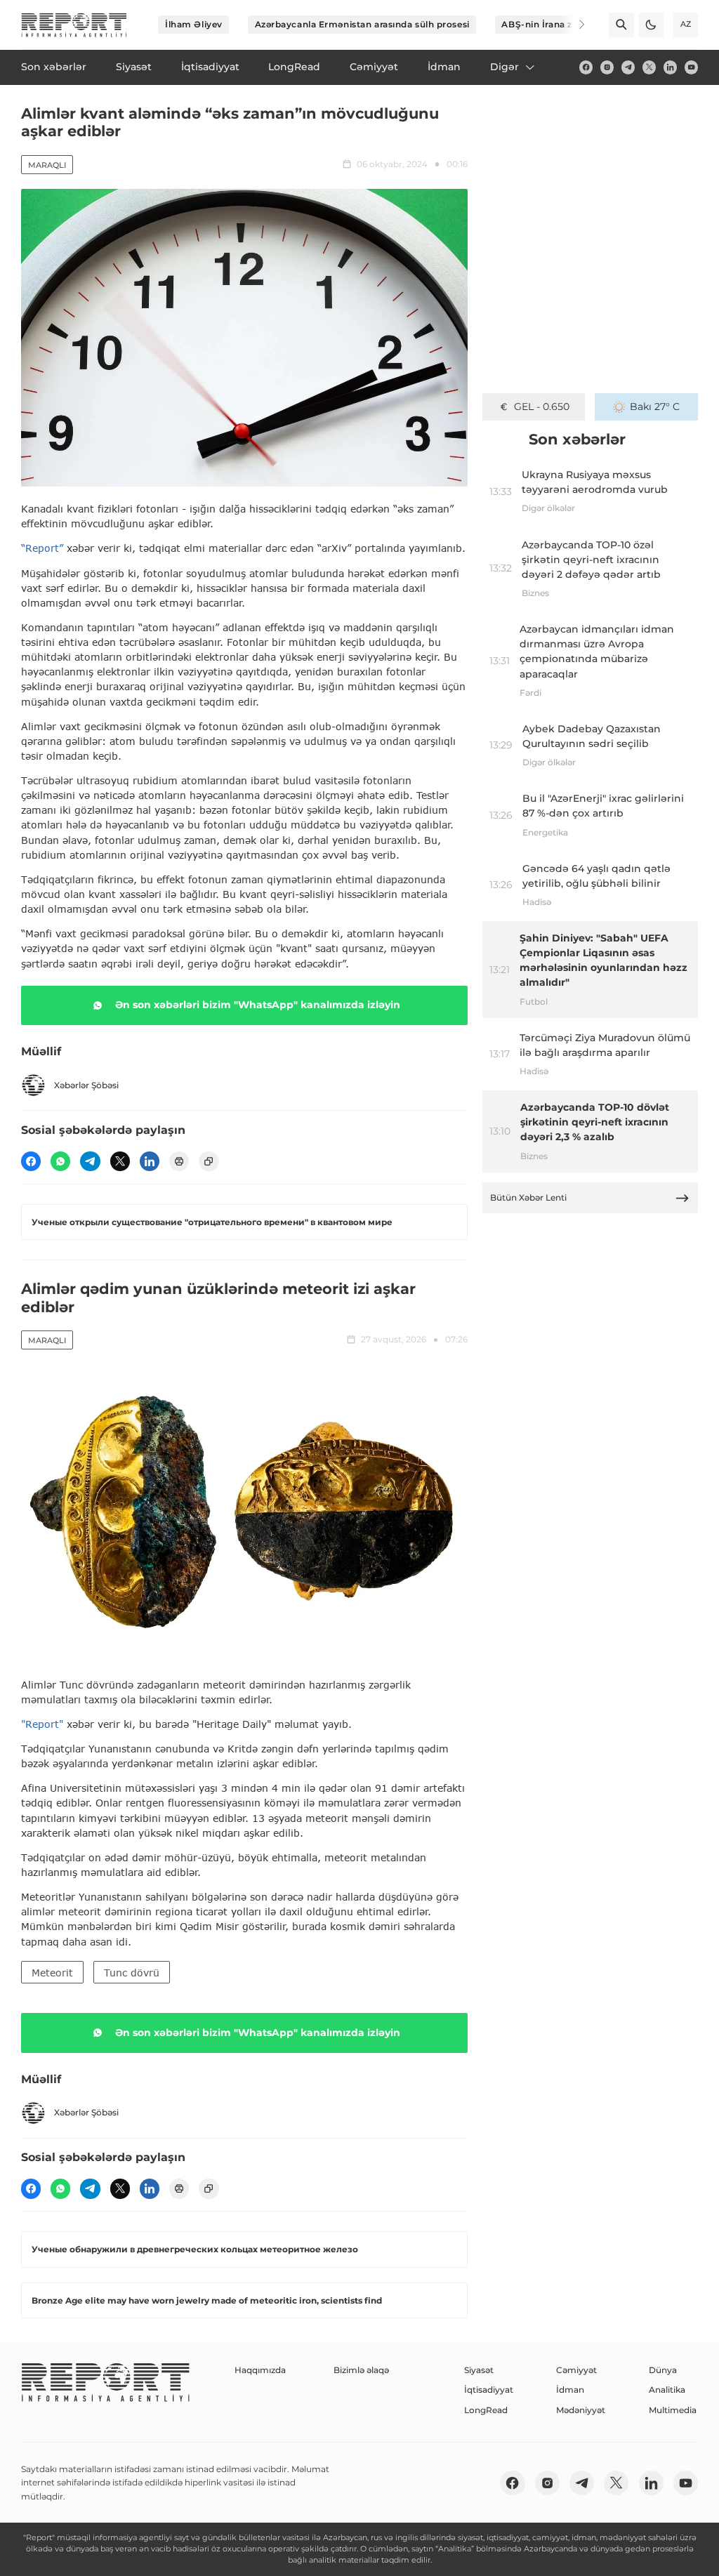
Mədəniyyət (581, 2410)
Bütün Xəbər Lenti (528, 1197)
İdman (570, 2390)
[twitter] (649, 67)
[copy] (209, 1161)
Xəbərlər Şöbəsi (86, 1085)
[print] (179, 1161)
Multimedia (673, 2410)
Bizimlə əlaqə (361, 2370)
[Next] (573, 25)
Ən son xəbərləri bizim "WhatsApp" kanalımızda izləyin (258, 1005)
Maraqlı (47, 165)
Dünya (663, 2370)
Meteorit (52, 1973)
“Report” (42, 548)
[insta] (607, 67)
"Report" (42, 1724)
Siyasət (479, 2370)
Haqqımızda (260, 2370)
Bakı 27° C (655, 407)
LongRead (486, 2410)
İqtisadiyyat (489, 2390)
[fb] (586, 67)
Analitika (667, 2390)
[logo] (74, 25)
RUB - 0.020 (542, 407)
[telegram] (628, 67)
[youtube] (691, 67)
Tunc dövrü (132, 1973)
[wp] (60, 1161)
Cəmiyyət (576, 2370)
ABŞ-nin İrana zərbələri (554, 24)
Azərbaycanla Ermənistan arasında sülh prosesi (362, 24)
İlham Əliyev (194, 24)
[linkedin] (670, 67)
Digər (504, 67)
